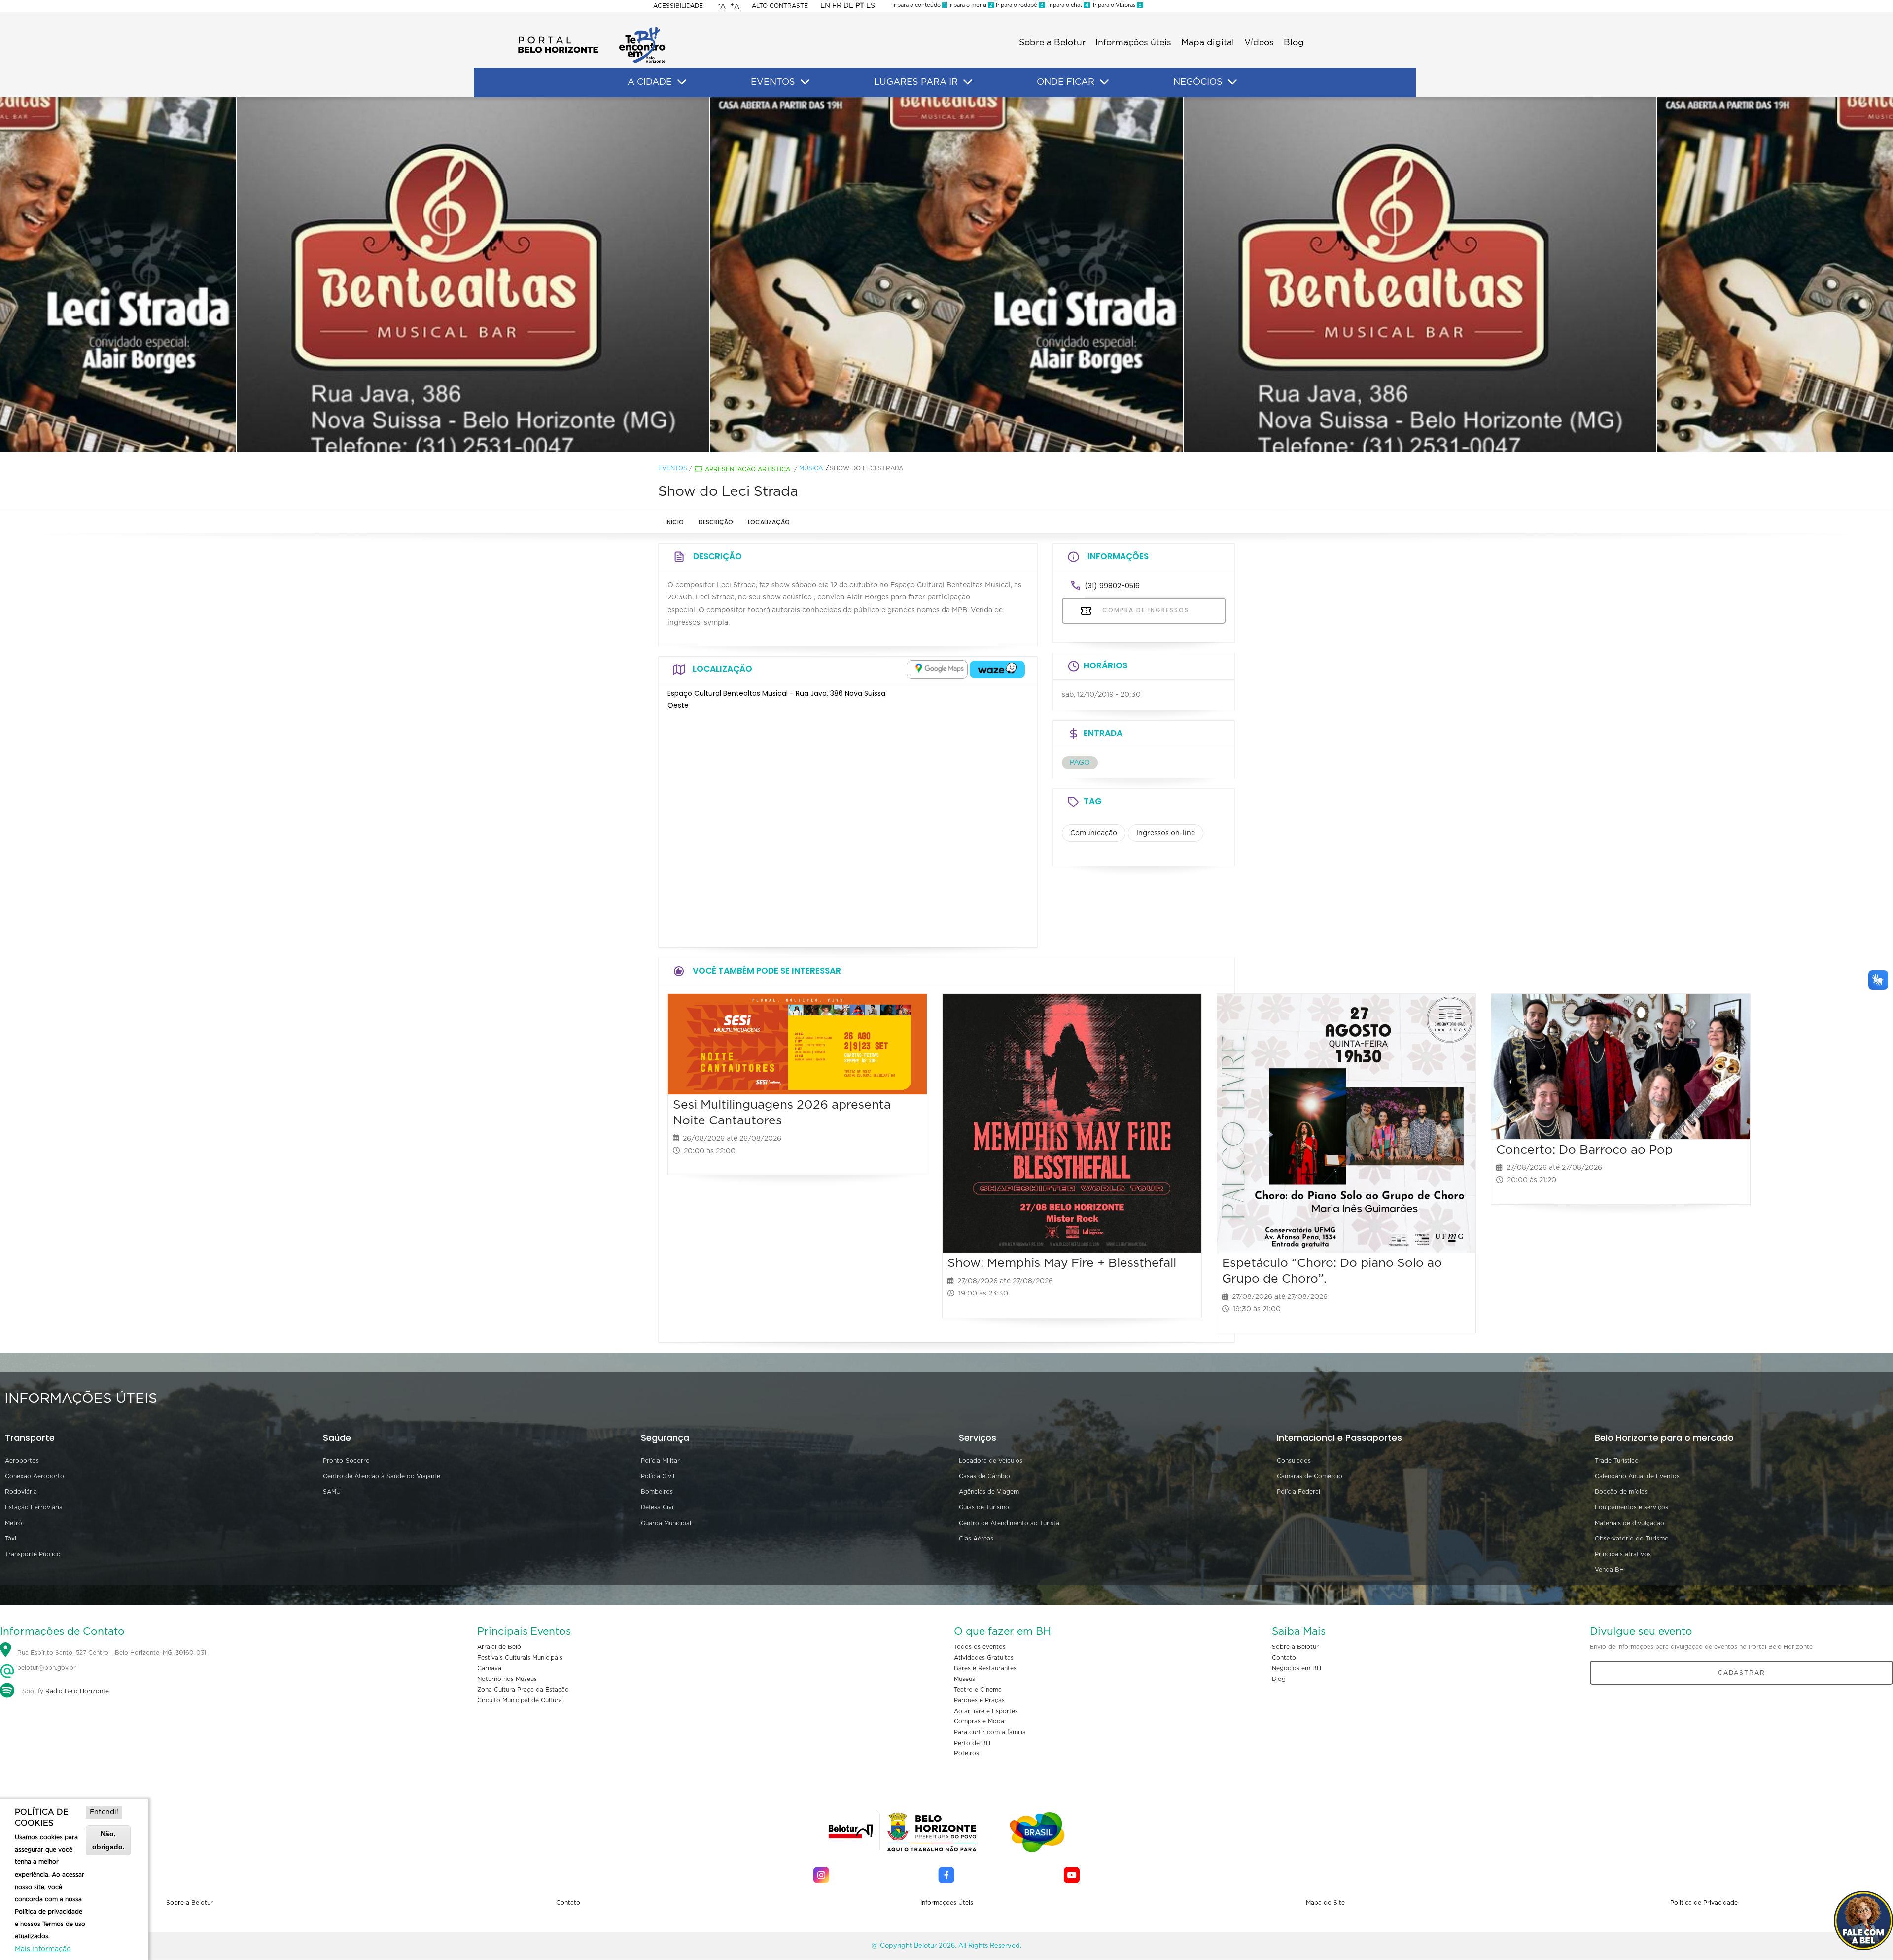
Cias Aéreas (976, 1539)
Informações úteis (1133, 43)
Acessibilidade (678, 6)
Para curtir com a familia (990, 1732)
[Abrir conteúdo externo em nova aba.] (937, 669)
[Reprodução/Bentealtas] (473, 275)
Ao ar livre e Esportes (986, 1711)
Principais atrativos (1623, 1554)
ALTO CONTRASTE (780, 6)
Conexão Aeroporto (35, 1476)
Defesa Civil (658, 1507)
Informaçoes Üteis (947, 1903)
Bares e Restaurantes (985, 1668)
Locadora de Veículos (991, 1461)
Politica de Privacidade (1704, 1903)
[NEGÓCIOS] (1232, 82)
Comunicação (1094, 833)
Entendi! (104, 1812)
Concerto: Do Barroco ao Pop (1584, 1150)
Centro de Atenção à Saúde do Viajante (382, 1476)
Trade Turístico (1617, 1461)
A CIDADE (650, 82)
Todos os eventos (980, 1647)
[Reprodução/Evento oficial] (946, 275)
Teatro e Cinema (978, 1690)
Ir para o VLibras (1116, 5)
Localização (769, 522)
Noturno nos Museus (507, 1679)
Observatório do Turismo (1632, 1539)
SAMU (332, 1492)
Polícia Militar (660, 1461)
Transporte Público (33, 1554)
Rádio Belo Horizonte (77, 1691)
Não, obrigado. (108, 1840)
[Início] (592, 30)
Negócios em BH (1297, 1668)
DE (848, 6)
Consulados (1294, 1461)
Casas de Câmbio (984, 1476)
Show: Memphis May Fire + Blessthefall (1062, 1263)
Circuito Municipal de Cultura (520, 1700)
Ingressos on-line (1166, 833)
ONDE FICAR (1066, 82)
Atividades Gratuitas (984, 1658)
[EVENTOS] (805, 82)
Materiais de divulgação (1630, 1523)
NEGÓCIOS (1198, 82)
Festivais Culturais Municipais (520, 1658)
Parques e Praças (979, 1700)
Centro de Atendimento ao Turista (1009, 1523)
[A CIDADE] (682, 82)
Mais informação (43, 1949)
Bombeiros (657, 1492)
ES (871, 6)
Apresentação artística (748, 469)
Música (811, 468)
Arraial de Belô (499, 1647)
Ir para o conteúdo (919, 5)
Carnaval (490, 1668)
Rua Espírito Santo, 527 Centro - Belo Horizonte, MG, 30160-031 (112, 1653)
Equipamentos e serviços (1631, 1507)
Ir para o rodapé (1019, 5)
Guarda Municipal (666, 1523)
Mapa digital (1208, 43)
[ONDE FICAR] (1104, 82)
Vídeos (1259, 43)
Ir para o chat (1067, 5)
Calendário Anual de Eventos (1637, 1476)
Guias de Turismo (984, 1507)
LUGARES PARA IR (916, 82)
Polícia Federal (1298, 1492)
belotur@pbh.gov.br (46, 1668)
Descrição (716, 522)
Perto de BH (972, 1743)
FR (837, 6)
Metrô (14, 1523)
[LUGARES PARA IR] (968, 82)
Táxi (11, 1539)
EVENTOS (773, 82)
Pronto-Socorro (346, 1461)
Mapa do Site (1325, 1903)
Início (675, 522)
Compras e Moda (979, 1721)
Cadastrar (1742, 1673)
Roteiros (966, 1753)
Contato (1284, 1658)
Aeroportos (22, 1461)
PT (860, 6)
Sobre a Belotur (1052, 43)
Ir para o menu (970, 5)
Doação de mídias (1621, 1492)
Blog (1294, 43)
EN (825, 6)
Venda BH (1609, 1570)
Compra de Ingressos (1144, 610)
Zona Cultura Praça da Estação (523, 1690)
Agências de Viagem (989, 1492)
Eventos (673, 468)
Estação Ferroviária (34, 1507)
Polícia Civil (658, 1476)
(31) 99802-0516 (1112, 586)
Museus (964, 1679)
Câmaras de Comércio (1310, 1476)
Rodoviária (21, 1492)
